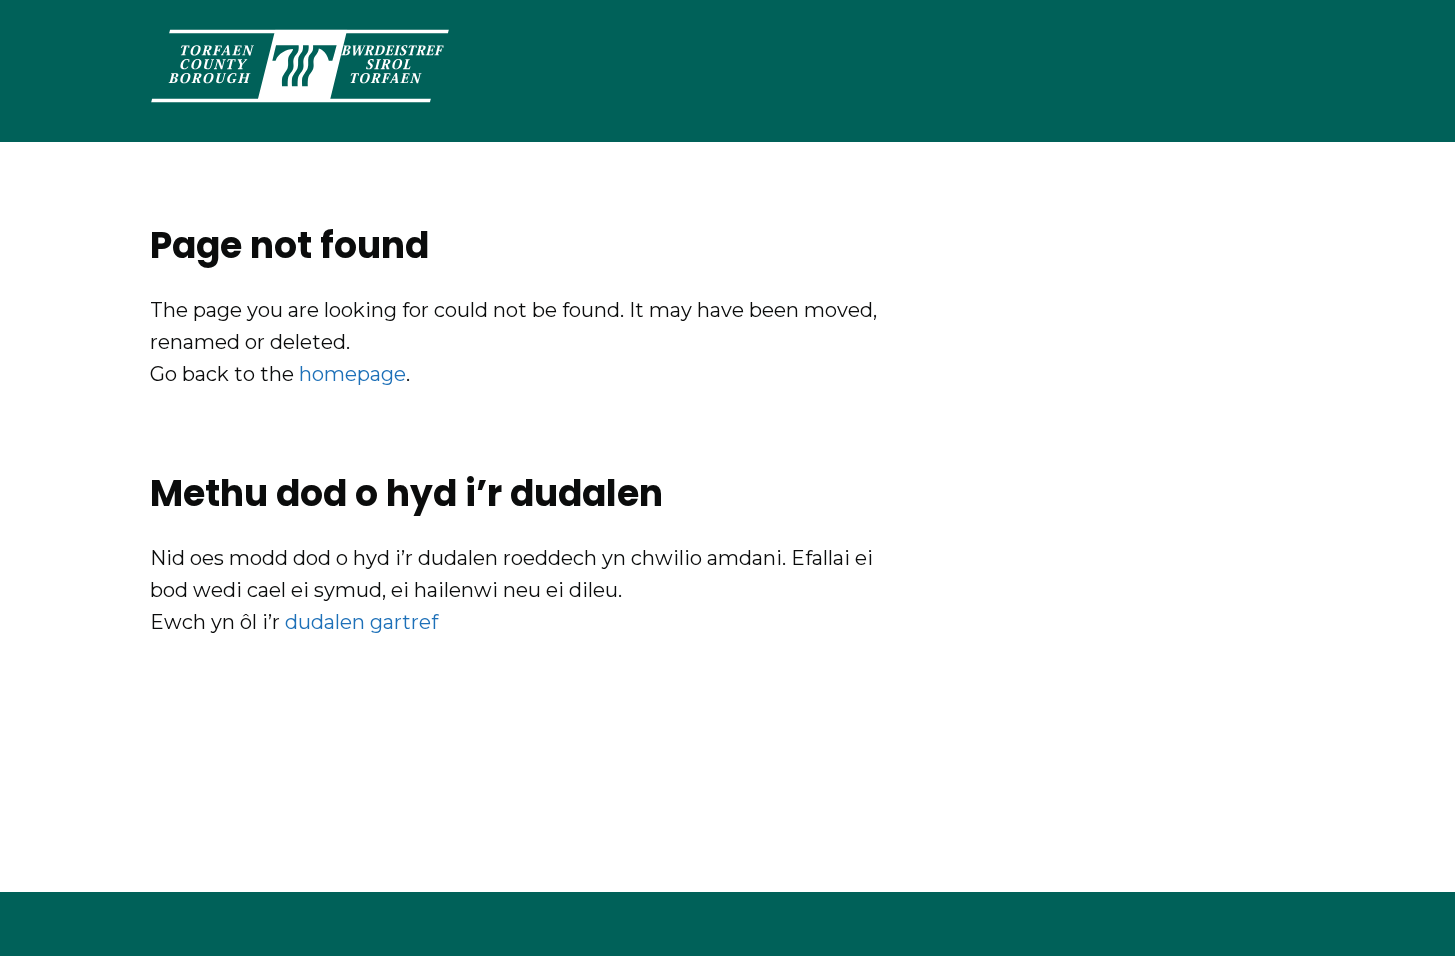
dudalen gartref (361, 622)
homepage (352, 374)
